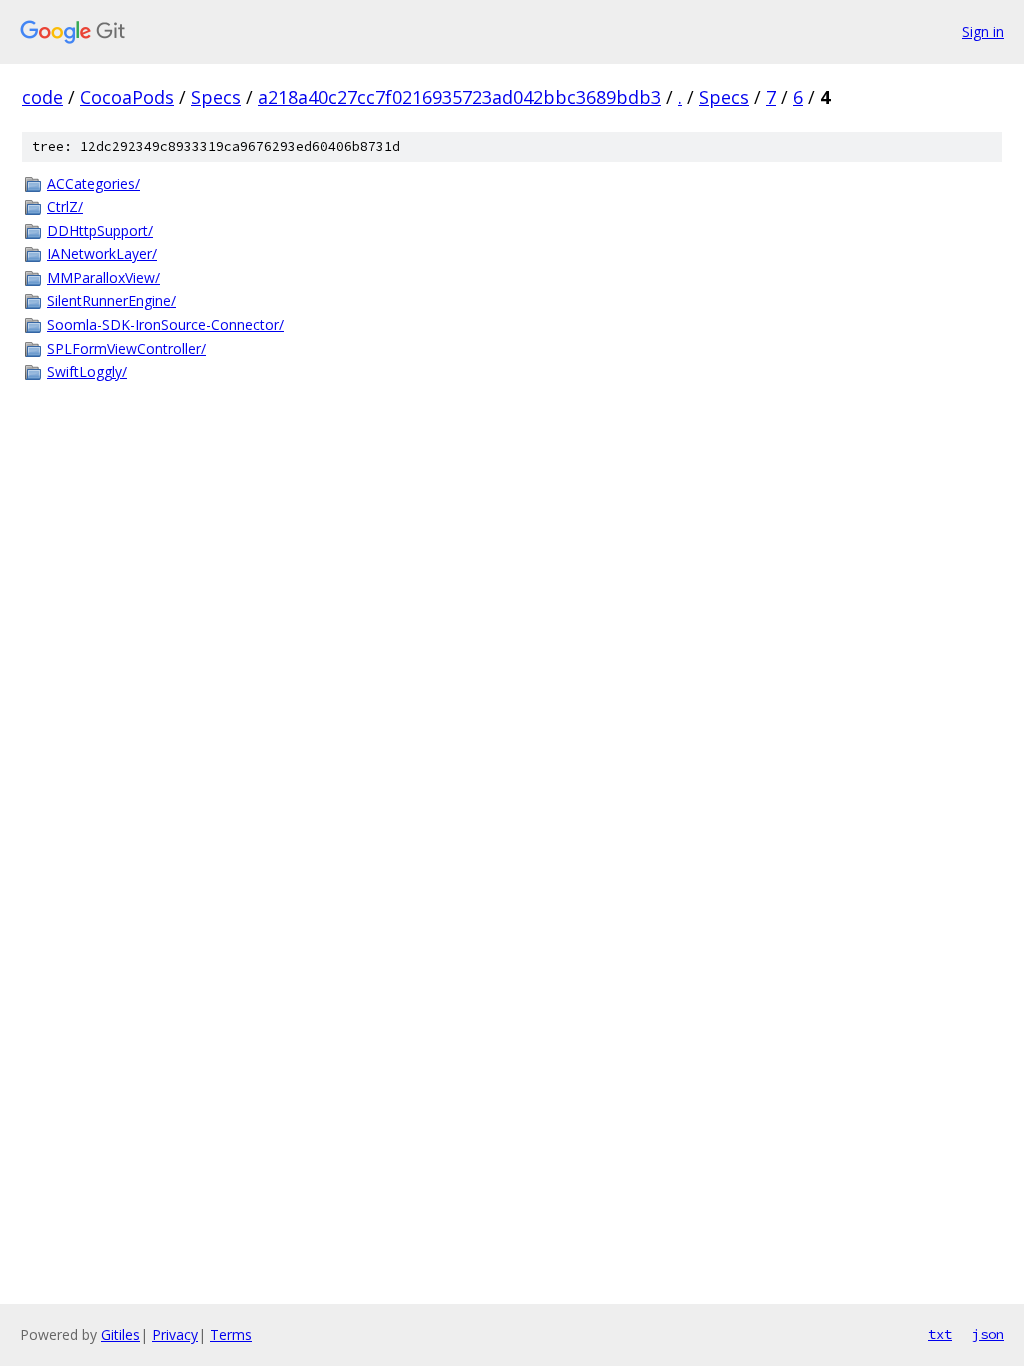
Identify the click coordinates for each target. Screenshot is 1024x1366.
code (42, 97)
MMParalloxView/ (103, 277)
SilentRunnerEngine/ (111, 300)
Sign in (983, 31)
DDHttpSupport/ (100, 230)
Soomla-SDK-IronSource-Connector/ (165, 324)
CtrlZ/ (65, 206)
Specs (216, 97)
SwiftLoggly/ (87, 371)
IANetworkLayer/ (102, 253)
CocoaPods (127, 97)
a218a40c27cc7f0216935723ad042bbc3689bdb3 (459, 97)
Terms (231, 1334)
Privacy (175, 1334)
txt (940, 1334)
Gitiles (120, 1334)
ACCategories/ (93, 183)
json (988, 1334)
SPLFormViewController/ (126, 348)
